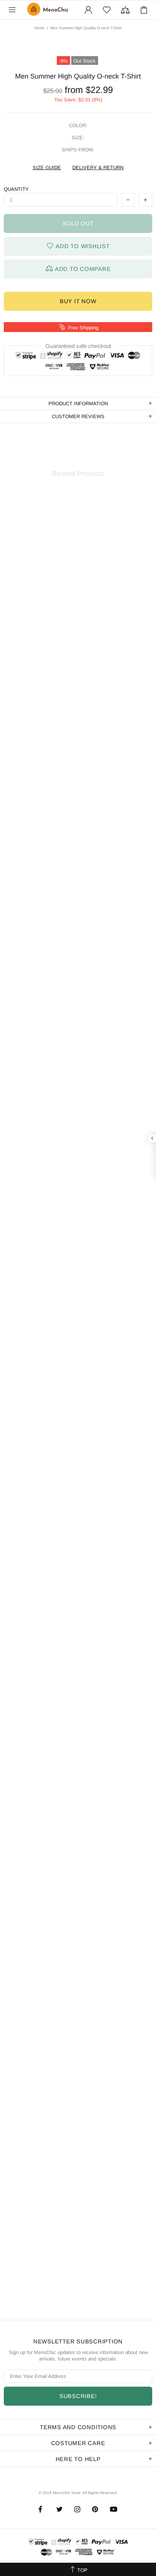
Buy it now (78, 301)
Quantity (16, 189)
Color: (78, 125)
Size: (78, 138)
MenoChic (49, 10)
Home (40, 28)
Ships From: (78, 150)
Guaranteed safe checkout (78, 346)
